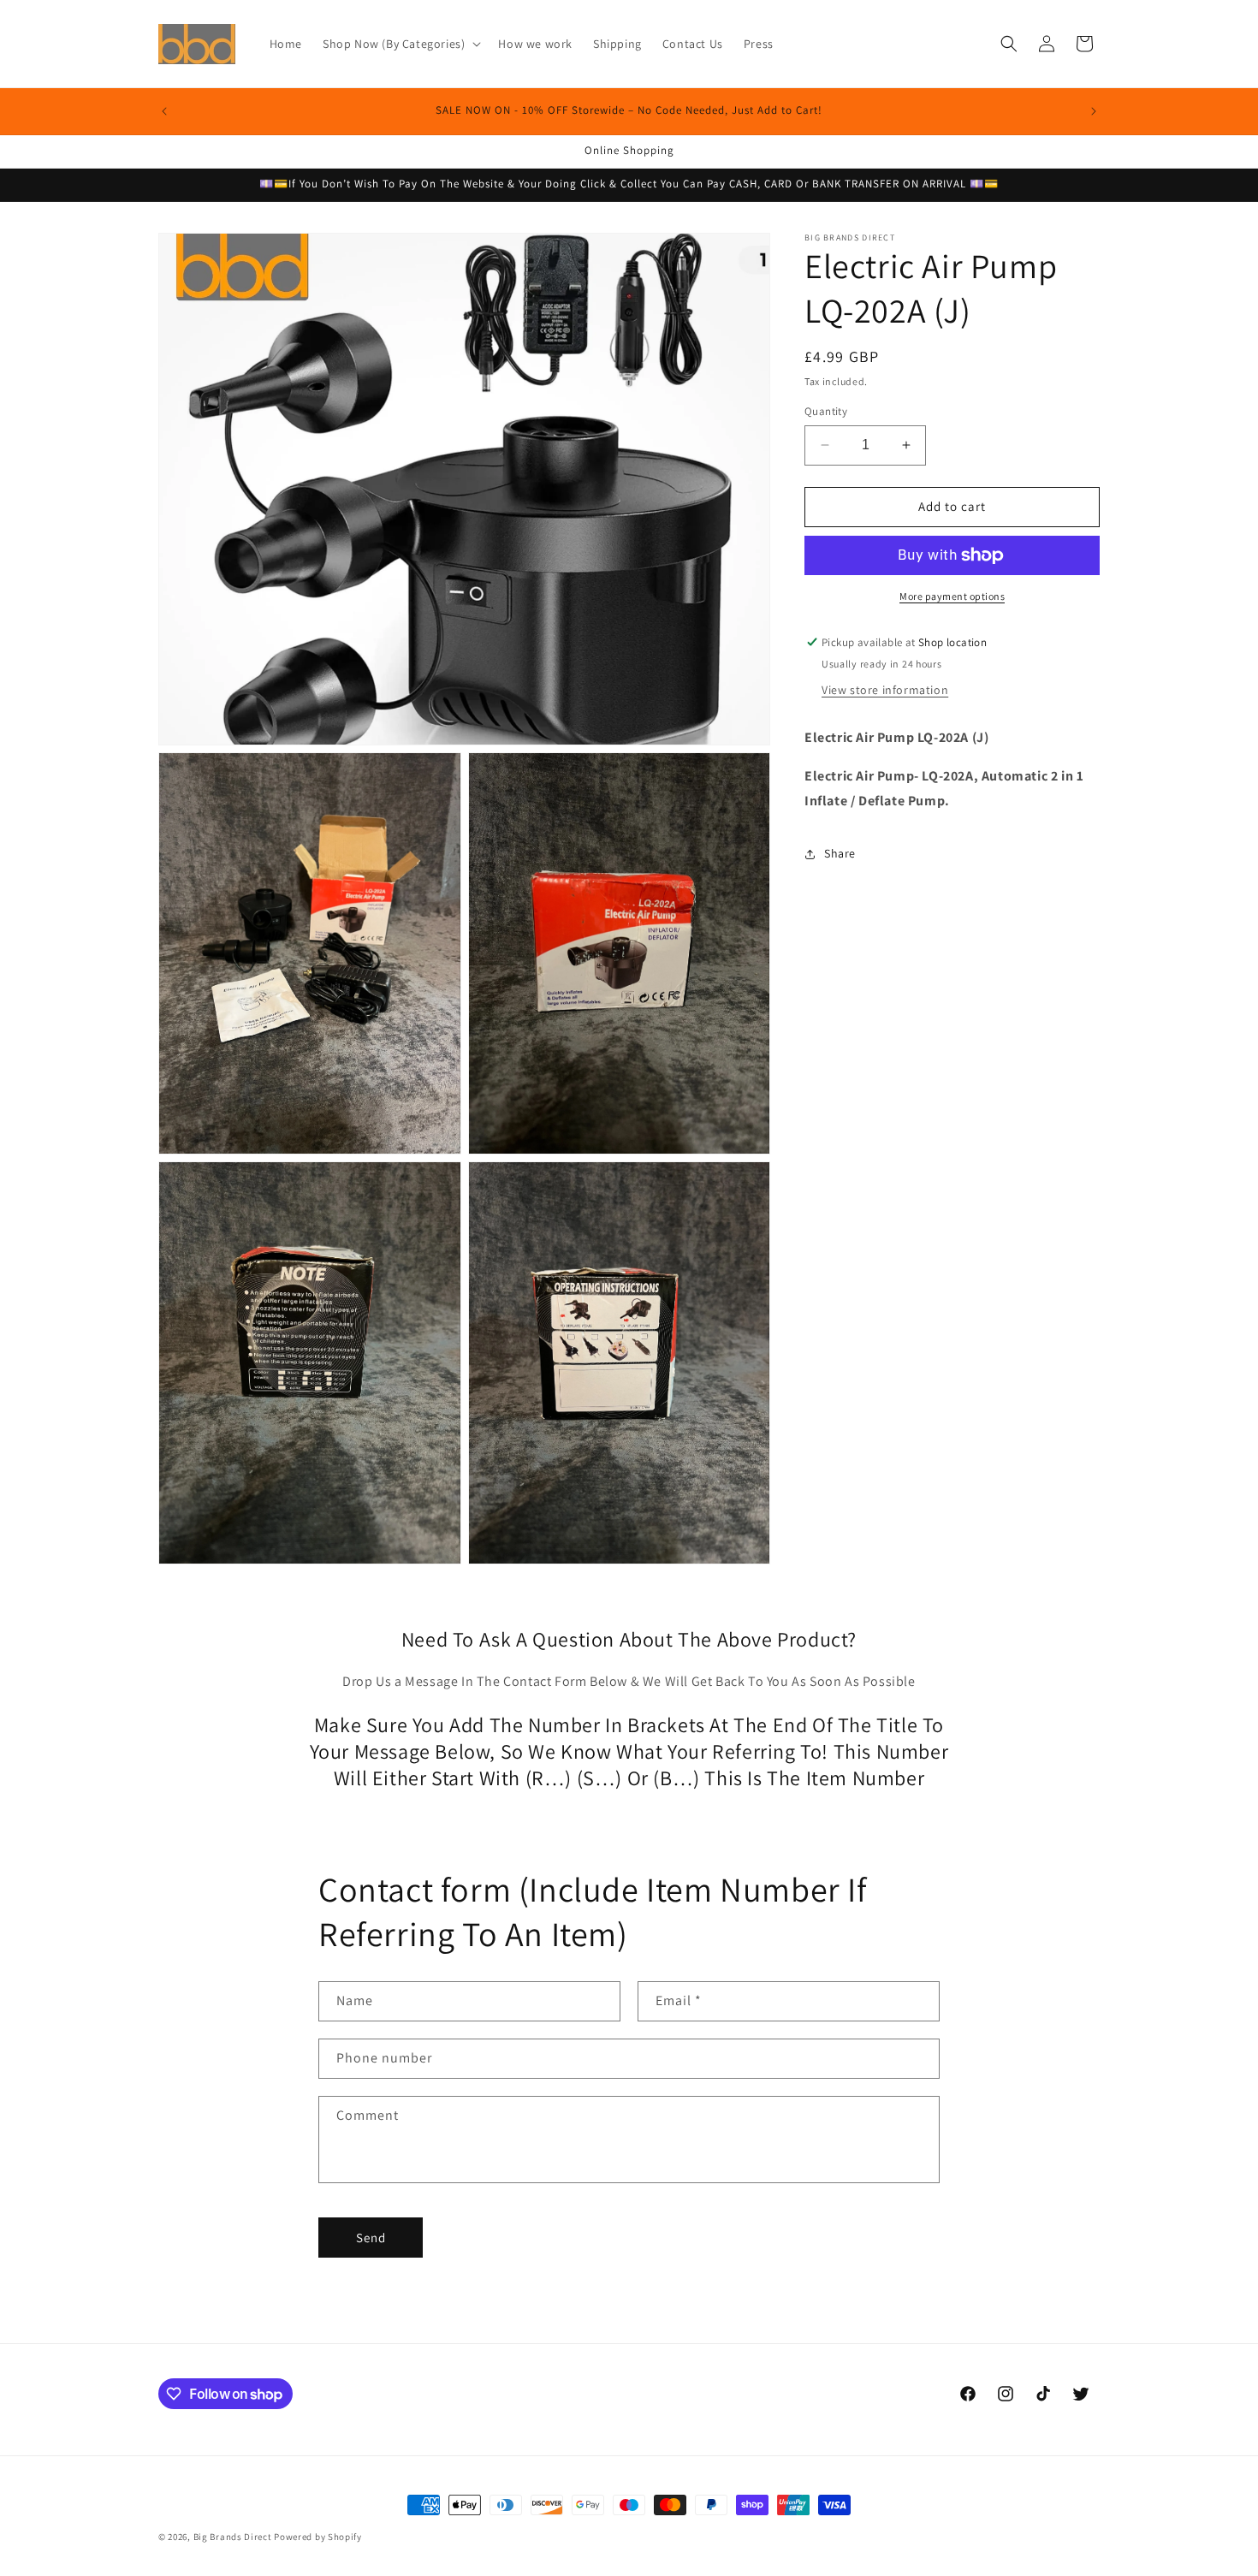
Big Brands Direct (233, 2537)
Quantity (826, 411)
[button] (400, 44)
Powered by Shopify (318, 2537)
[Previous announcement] (164, 111)
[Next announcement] (1094, 111)
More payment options (952, 596)
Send (371, 2238)
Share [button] (840, 853)
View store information (885, 691)
